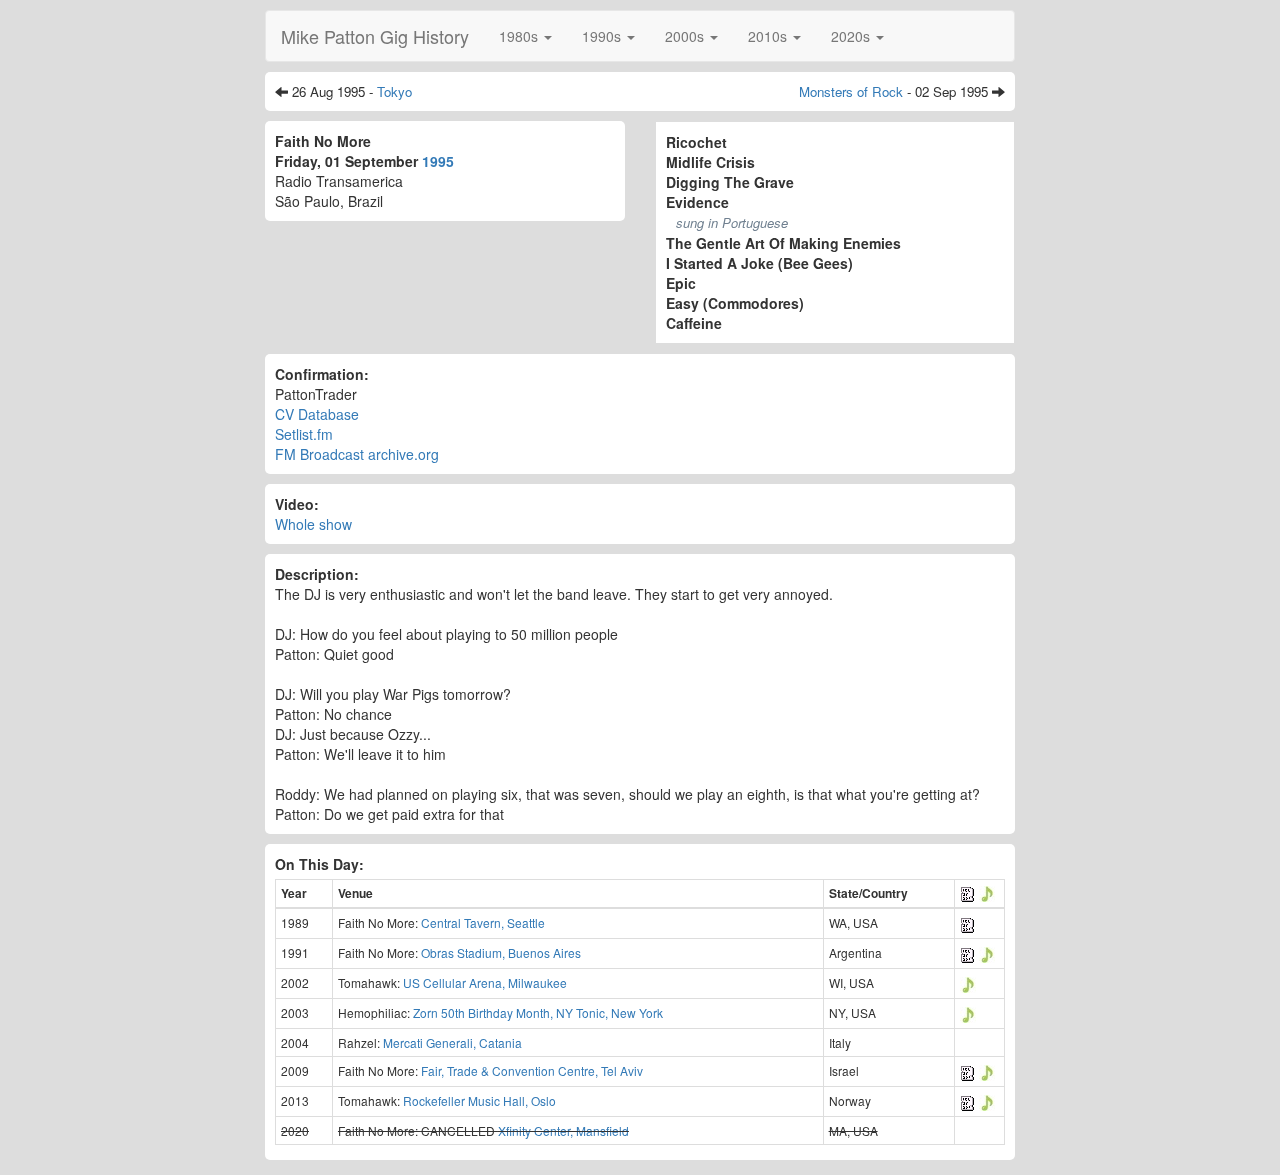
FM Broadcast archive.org (357, 454)
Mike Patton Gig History (375, 36)
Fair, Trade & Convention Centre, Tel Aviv (532, 1070)
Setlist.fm (304, 434)
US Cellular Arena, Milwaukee (485, 982)
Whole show (313, 524)
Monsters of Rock (851, 91)
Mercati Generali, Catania (452, 1042)
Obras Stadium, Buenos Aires (501, 952)
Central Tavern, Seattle (483, 922)
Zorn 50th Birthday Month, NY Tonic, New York (538, 1012)
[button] (525, 36)
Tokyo (394, 91)
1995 (438, 161)
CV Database (317, 414)
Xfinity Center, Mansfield (563, 1130)
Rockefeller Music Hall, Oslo (479, 1100)
